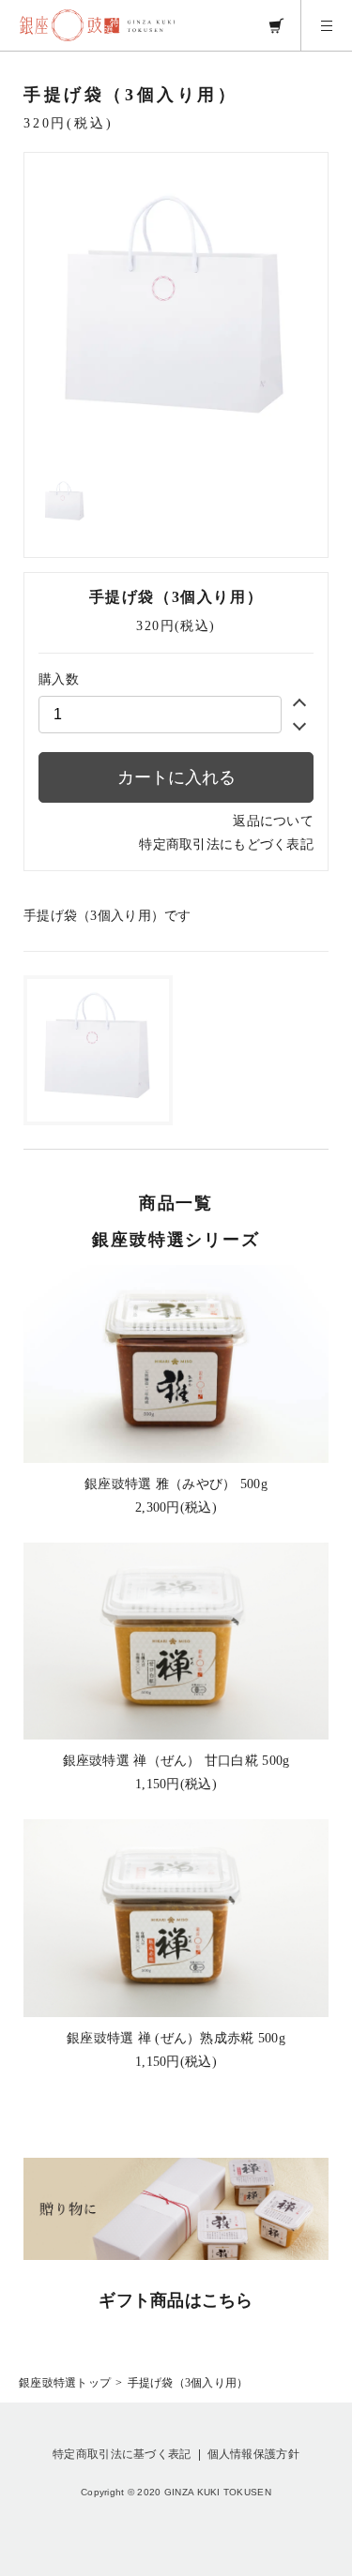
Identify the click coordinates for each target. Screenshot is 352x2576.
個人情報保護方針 (253, 2454)
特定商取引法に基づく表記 (122, 2454)
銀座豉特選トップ (65, 2383)
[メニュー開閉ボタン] (327, 25)
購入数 (59, 679)
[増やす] (299, 705)
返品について (273, 821)
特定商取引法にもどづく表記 (226, 844)
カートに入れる (176, 777)
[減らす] (299, 724)
